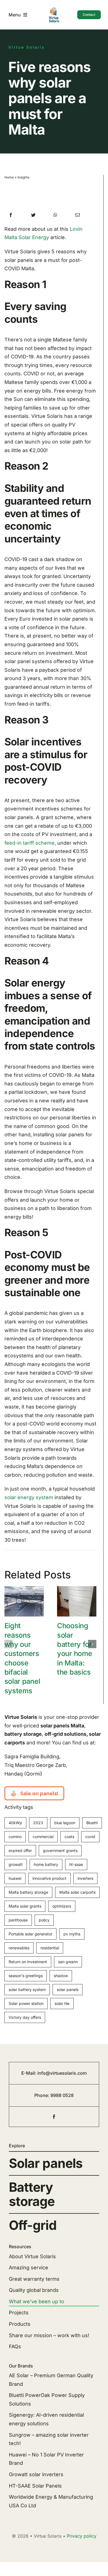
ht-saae (76, 1864)
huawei (15, 1878)
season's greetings (26, 1976)
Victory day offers (25, 2017)
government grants (60, 1850)
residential (50, 1948)
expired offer (20, 1850)
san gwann (68, 1962)
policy (44, 1920)
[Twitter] (33, 215)
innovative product (49, 1878)
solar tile (62, 2003)
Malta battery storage (28, 1892)
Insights (23, 177)
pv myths (72, 1934)
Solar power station (26, 2003)
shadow (61, 1976)
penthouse (18, 1920)
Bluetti (92, 1823)
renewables (19, 1948)
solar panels (68, 1989)
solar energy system (29, 1497)
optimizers (62, 1906)
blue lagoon (65, 1823)
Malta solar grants (25, 1906)
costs (69, 1837)
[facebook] (54, 2117)
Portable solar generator (30, 1934)
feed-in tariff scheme (29, 843)
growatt (16, 1864)
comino (15, 1837)
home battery (46, 1864)
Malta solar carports (77, 1892)
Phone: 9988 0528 (54, 2095)
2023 (38, 1823)
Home (9, 177)
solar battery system (27, 1989)
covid (90, 1837)
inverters (85, 1878)
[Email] (78, 215)
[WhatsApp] (55, 215)
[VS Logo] (54, 9)
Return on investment (28, 1962)
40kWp (15, 1823)
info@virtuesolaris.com (62, 2073)
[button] (9, 1644)
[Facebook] (11, 215)
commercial (43, 1837)
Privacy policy (82, 2536)
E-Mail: (29, 2073)
